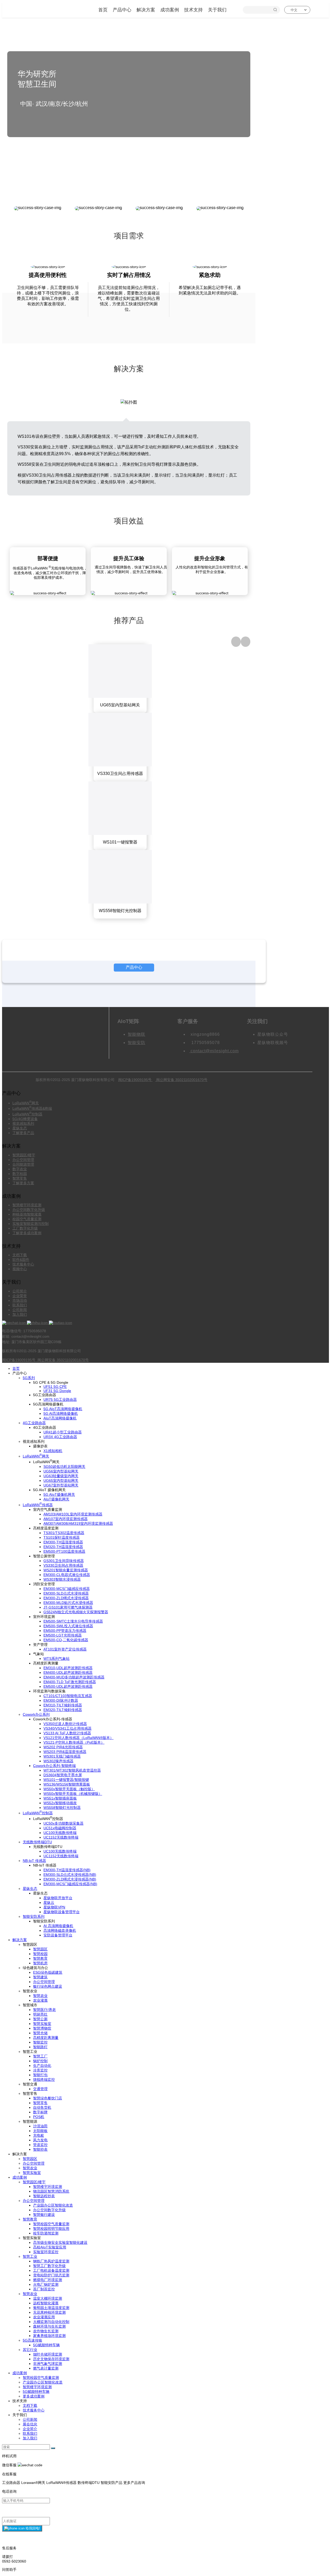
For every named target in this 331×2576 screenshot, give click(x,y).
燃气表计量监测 (46, 2368)
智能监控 (40, 2042)
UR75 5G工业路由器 (60, 1400)
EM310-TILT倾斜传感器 (63, 1705)
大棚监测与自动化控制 (51, 2322)
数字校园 (20, 1174)
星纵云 (49, 1903)
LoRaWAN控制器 (27, 1114)
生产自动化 (42, 2066)
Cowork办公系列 (36, 1714)
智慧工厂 (40, 2056)
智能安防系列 (34, 1916)
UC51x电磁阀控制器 (60, 1828)
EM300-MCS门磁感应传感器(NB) (70, 1884)
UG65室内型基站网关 (61, 1481)
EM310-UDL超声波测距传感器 (68, 1668)
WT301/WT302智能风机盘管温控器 (72, 1770)
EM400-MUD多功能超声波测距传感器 (74, 1677)
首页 (103, 10)
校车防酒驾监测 (46, 2233)
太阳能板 (40, 2131)
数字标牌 (40, 2112)
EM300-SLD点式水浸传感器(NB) (70, 1875)
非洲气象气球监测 (48, 2364)
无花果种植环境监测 (49, 2312)
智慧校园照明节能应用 (51, 2229)
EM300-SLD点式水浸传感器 (66, 1593)
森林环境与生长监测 (49, 2326)
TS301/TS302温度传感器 (64, 1533)
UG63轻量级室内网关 (61, 1476)
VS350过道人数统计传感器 (65, 1724)
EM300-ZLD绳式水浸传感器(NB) (70, 1879)
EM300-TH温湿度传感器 (63, 1542)
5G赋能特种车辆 (46, 2345)
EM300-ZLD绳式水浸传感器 (66, 1598)
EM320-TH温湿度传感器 (63, 1547)
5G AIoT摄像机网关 (59, 1494)
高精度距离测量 (46, 2038)
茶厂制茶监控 (44, 2289)
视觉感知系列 (23, 1123)
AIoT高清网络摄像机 (60, 1418)
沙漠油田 (40, 2126)
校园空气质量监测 (27, 1219)
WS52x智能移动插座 (60, 1803)
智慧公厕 (40, 2019)
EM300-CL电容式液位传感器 (67, 1575)
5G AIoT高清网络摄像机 (63, 1409)
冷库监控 (40, 2070)
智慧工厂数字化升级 (49, 2266)
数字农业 (20, 1169)
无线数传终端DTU (37, 1842)
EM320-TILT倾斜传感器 (63, 1710)
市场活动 (20, 1300)
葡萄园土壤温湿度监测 (51, 2308)
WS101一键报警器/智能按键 (66, 1780)
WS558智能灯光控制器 (62, 1808)
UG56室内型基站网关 (61, 1471)
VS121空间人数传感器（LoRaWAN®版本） (78, 1738)
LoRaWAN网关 (26, 1103)
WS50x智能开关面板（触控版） (69, 1789)
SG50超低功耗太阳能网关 (64, 1467)
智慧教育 (40, 1958)
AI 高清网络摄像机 (58, 1926)
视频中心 (20, 1269)
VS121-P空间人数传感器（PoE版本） (74, 1742)
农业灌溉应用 (44, 2317)
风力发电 (40, 2140)
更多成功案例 (34, 2396)
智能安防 (137, 1043)
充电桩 (39, 2135)
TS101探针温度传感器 (62, 1537)
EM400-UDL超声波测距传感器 (68, 1672)
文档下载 (20, 1255)
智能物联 (137, 1034)
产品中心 (122, 10)
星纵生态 (20, 1128)
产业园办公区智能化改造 (53, 2205)
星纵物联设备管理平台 (62, 1912)
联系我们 (20, 1305)
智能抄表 (40, 2149)
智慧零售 (20, 1178)
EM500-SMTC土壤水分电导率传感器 (73, 1621)
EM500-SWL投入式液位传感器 (68, 1626)
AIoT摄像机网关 (56, 1499)
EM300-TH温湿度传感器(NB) (67, 1870)
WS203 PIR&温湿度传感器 (65, 1752)
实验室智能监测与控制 (31, 1224)
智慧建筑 (40, 1977)
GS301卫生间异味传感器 (64, 1561)
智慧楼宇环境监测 (27, 1205)
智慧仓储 (40, 2033)
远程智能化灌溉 (46, 2303)
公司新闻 (20, 1310)
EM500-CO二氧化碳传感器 (66, 1640)
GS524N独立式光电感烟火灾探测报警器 (76, 1612)
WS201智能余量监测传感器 (66, 1570)
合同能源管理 (23, 1164)
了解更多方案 (23, 1183)
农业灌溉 (40, 2000)
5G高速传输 (32, 2340)
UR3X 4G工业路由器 (60, 1437)
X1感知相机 (53, 1451)
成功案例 (170, 10)
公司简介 (20, 1291)
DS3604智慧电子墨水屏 (63, 1775)
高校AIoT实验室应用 (50, 2247)
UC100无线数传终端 (60, 1833)
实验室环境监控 (46, 2252)
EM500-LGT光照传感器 (63, 1635)
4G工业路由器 (34, 1423)
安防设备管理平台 (58, 1935)
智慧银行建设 (44, 2215)
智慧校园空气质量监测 (51, 2224)
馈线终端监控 (44, 2079)
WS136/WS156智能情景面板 (67, 1784)
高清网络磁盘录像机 (60, 1930)
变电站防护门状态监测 (51, 2275)
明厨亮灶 (40, 2014)
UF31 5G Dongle (57, 1391)
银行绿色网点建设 (48, 1986)
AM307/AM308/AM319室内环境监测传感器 (78, 1523)
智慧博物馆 (42, 2028)
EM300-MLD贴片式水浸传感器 (68, 1603)
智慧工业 (30, 2256)
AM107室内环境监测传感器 (66, 1519)
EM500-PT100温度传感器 (64, 1551)
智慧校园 (40, 1954)
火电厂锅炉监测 (46, 2284)
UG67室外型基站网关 (61, 1485)
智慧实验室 (42, 2024)
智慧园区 (40, 1949)
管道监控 (40, 2145)
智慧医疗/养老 (44, 2010)
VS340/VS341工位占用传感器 (67, 1728)
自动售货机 (42, 2107)
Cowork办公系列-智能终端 (54, 1766)
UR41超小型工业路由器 (63, 1432)
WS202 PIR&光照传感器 (63, 1747)
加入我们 (20, 1314)
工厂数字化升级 (25, 1228)
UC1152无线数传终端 (61, 1837)
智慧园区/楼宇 (24, 1155)
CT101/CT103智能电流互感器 (68, 1696)
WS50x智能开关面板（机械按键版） (73, 1794)
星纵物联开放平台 (58, 1898)
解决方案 (146, 10)
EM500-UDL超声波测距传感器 (68, 1686)
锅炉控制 (40, 2061)
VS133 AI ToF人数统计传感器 (67, 1733)
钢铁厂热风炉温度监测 (51, 2261)
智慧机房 (40, 1963)
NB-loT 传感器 (34, 1861)
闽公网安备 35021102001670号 (181, 1080)
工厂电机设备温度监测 (51, 2270)
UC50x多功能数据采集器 (63, 1823)
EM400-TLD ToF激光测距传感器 (70, 1682)
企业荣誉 (20, 1296)
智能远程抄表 (44, 2196)
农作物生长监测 (46, 2331)
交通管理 (40, 2089)
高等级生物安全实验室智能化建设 (60, 2242)
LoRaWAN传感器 (38, 1505)
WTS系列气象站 (57, 1659)
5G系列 (29, 1378)
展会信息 (30, 2424)
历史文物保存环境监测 (51, 2359)
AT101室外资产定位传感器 (65, 1649)
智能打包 (40, 2075)
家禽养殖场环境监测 (49, 2336)
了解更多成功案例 (27, 1233)
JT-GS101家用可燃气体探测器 (68, 1607)
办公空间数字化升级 (29, 1210)
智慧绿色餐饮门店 (48, 2098)
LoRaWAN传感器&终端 (32, 1108)
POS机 (39, 2117)
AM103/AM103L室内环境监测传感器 (73, 1514)
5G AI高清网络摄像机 (61, 1413)
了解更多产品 (23, 1133)
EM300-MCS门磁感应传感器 (67, 1589)
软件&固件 (21, 1260)
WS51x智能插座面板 (60, 1798)
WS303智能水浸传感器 (62, 1579)
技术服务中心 (23, 1264)
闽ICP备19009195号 (135, 1080)
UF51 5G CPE (55, 1387)
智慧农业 (40, 1996)
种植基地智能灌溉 (27, 1214)
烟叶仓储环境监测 (48, 2354)
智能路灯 (40, 2047)
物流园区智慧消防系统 (51, 2191)
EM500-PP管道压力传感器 (65, 1631)
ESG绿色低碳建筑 (48, 1972)
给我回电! (32, 2528)
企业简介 (30, 2429)
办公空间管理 (23, 1160)
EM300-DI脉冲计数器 (61, 1700)
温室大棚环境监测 (48, 2298)
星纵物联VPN (54, 1907)
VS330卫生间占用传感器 (63, 1565)
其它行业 (30, 2350)
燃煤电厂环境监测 (48, 2280)
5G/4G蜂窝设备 (25, 1119)
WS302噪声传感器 (58, 1761)
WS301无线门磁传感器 (62, 1756)
